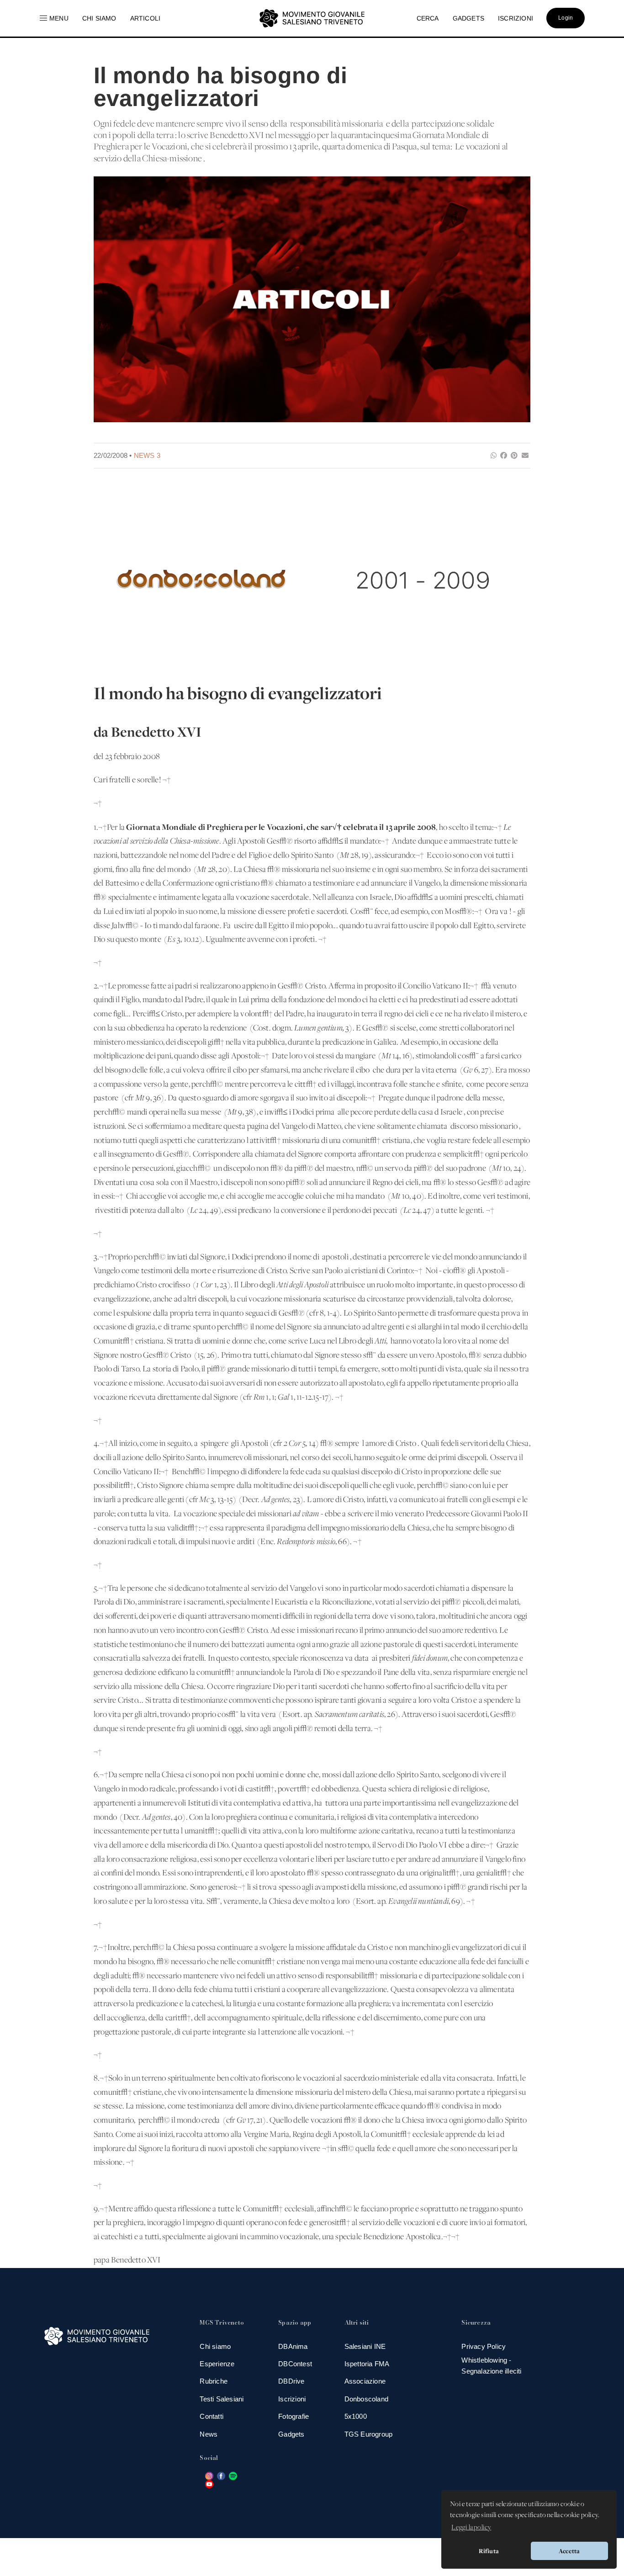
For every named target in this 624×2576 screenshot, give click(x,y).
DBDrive (291, 2381)
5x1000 (356, 2416)
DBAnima (293, 2346)
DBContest (295, 2364)
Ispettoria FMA (367, 2364)
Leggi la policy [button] (471, 2528)
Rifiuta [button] (489, 2551)
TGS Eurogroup (369, 2434)
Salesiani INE (365, 2346)
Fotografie (293, 2416)
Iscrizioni (292, 2399)
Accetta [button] (569, 2551)
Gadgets (291, 2434)
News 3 (147, 455)
